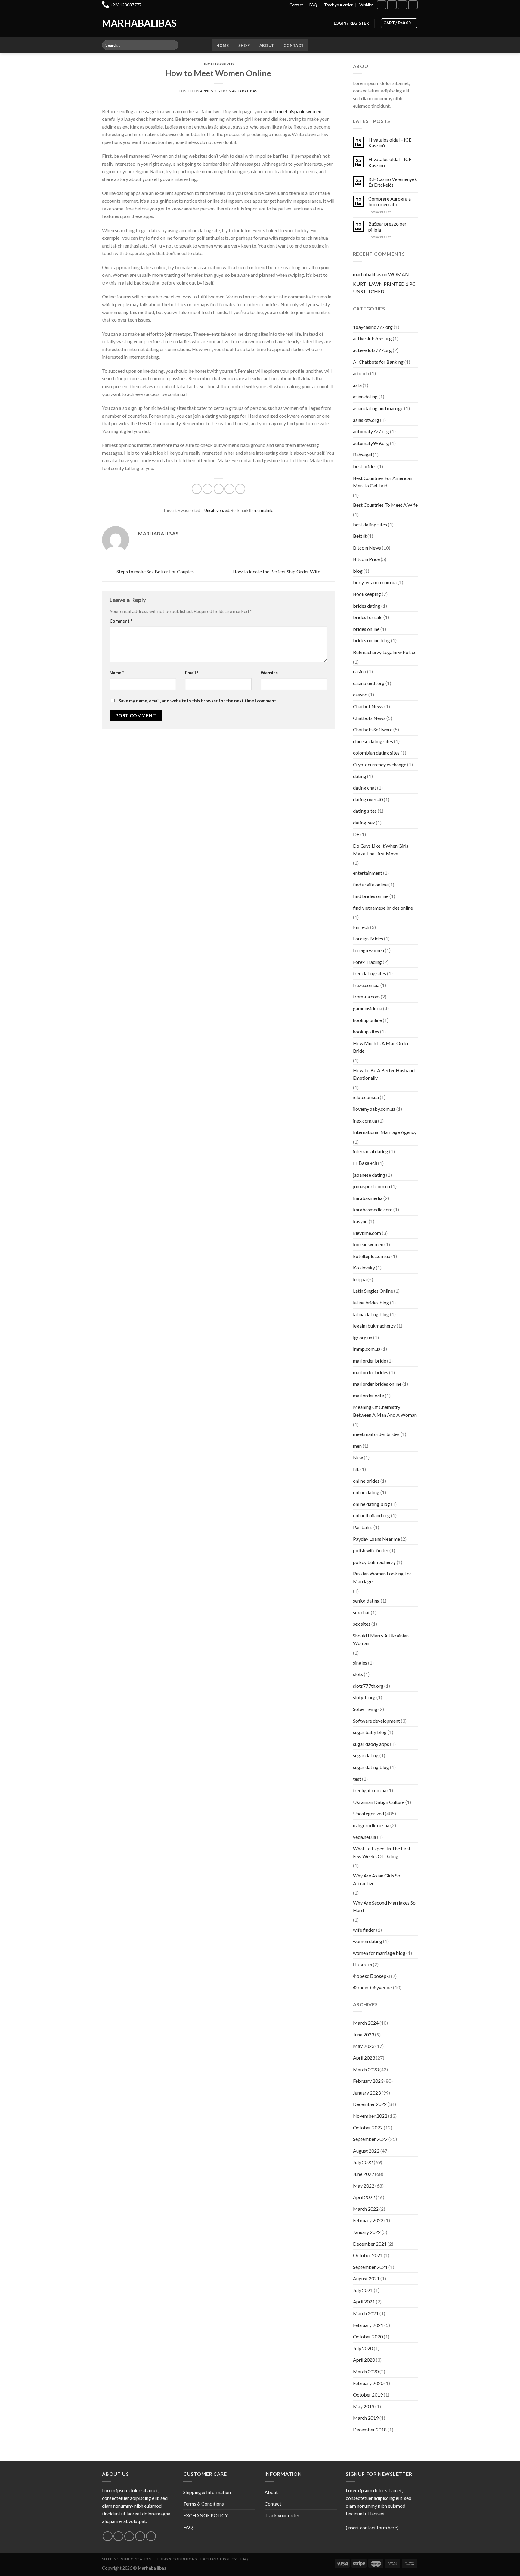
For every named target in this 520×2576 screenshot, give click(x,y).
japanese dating (369, 1175)
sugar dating (366, 1755)
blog (358, 571)
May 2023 (364, 2046)
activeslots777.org (372, 350)
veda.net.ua (365, 1837)
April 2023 (364, 2058)
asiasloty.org (366, 420)
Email (192, 673)
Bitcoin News (367, 548)
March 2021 (366, 2313)
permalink (264, 510)
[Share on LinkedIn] (240, 489)
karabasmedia (368, 1198)
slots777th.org (368, 1686)
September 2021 (370, 2267)
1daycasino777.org (373, 327)
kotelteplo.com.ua (372, 1256)
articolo (361, 373)
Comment (121, 621)
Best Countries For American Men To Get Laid (383, 482)
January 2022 (367, 2232)
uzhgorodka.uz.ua (371, 1825)
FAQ (313, 5)
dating (360, 776)
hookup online (367, 1020)
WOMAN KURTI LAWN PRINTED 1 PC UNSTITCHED (384, 283)
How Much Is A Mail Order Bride (381, 1047)
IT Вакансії (365, 1163)
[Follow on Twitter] (129, 2536)
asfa (357, 385)
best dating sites (370, 524)
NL (356, 1469)
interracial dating (371, 1151)
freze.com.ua (366, 985)
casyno (360, 695)
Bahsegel (362, 455)
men (357, 1446)
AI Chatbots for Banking (378, 362)
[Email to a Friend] (219, 489)
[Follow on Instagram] (392, 5)
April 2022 (364, 2197)
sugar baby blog (370, 1732)
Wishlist (366, 5)
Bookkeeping (367, 594)
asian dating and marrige (378, 408)
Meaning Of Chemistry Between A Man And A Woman (385, 1411)
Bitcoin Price (366, 559)
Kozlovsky (364, 1268)
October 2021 (368, 2255)
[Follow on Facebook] (382, 5)
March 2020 (366, 2371)
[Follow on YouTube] (413, 5)
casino (360, 671)
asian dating (365, 396)
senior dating (366, 1601)
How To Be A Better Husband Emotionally (384, 1074)
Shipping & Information (207, 2492)
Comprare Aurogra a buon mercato (390, 201)
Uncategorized (218, 64)
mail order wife (368, 1395)
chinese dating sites (373, 741)
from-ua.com (366, 997)
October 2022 (368, 2127)
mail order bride (370, 1361)
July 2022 (363, 2162)
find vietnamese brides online (383, 908)
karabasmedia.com (373, 1209)
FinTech (361, 927)
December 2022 (370, 2104)
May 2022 (364, 2186)
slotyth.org (364, 1697)
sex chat (361, 1612)
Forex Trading (367, 962)
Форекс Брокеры (371, 1976)
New (358, 1457)
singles (360, 1663)
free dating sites (370, 973)
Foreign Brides (368, 938)
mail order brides (371, 1372)
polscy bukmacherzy (374, 1562)
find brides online (371, 896)
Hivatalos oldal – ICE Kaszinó (390, 142)
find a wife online (370, 885)
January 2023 (367, 2093)
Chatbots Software (373, 729)
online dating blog (371, 1504)
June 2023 (364, 2034)
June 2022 (364, 2174)
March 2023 (366, 2069)
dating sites (365, 811)
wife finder (364, 1930)
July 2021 (363, 2290)
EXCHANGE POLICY (206, 2515)
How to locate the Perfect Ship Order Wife (277, 571)
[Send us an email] (140, 2536)
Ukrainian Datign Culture (379, 1802)
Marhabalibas (127, 23)
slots (358, 1674)
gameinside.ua (368, 1008)
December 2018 (370, 2430)
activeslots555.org (372, 338)
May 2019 (364, 2406)
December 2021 (370, 2244)
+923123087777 (126, 5)
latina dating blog (371, 1314)
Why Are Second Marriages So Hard (384, 1906)
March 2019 (366, 2418)
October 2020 (368, 2336)
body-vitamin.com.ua (375, 582)
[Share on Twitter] (207, 489)
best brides (365, 466)
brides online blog (371, 640)
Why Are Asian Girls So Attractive (377, 1879)
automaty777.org (371, 431)
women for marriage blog (379, 1953)
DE (356, 834)
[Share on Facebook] (197, 489)
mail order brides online (377, 1384)
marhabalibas (243, 91)
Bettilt (360, 536)
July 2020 (363, 2348)
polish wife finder (371, 1550)
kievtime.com (367, 1233)
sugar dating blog (371, 1767)
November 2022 (370, 2116)
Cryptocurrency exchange (380, 764)
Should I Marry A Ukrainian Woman (381, 1639)
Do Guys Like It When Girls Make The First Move (381, 850)
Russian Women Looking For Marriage (382, 1577)
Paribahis (363, 1527)
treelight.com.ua (370, 1790)
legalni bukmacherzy (374, 1326)
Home (223, 45)
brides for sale (368, 617)
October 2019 (368, 2395)
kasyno (360, 1221)
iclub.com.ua (366, 1097)
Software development (376, 1721)
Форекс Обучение (373, 1987)
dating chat (365, 788)
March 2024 (366, 2023)
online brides (366, 1481)
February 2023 (368, 2081)
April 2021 (364, 2302)
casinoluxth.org (369, 683)
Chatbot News (368, 706)
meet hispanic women (299, 111)
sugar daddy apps (371, 1744)
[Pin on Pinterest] (229, 489)
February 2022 (368, 2220)
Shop (244, 45)
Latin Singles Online (373, 1291)
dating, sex (364, 822)
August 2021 (366, 2278)
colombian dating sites (376, 753)
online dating (366, 1492)
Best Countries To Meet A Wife (385, 505)
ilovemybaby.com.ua (374, 1109)
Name (117, 673)
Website (269, 673)
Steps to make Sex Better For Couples (155, 571)
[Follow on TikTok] (402, 5)
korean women (368, 1244)
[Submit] (173, 45)
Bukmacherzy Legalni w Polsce (385, 652)
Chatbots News (369, 718)
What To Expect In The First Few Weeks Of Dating (382, 1852)
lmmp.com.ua (367, 1349)
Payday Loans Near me (376, 1539)
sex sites (362, 1624)
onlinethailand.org (371, 1515)
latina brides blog (371, 1302)
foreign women (368, 950)
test (357, 1779)
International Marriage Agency (385, 1132)
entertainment (368, 873)
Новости (362, 1964)
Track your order (338, 5)
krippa (360, 1279)
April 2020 (364, 2360)
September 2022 (370, 2139)
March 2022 (366, 2209)
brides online (366, 629)
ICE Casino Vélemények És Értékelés (393, 182)
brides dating (367, 606)
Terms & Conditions (204, 2504)
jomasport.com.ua (371, 1186)
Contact (296, 5)
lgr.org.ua (363, 1337)
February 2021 (368, 2325)
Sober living (365, 1709)
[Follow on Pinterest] (151, 2536)
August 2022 (366, 2151)
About (267, 45)
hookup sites (366, 1031)
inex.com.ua (365, 1121)
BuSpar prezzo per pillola (387, 226)
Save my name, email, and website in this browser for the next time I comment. (198, 701)
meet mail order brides (376, 1434)
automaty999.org (371, 443)
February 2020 (368, 2383)
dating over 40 (368, 799)
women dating (368, 1941)
